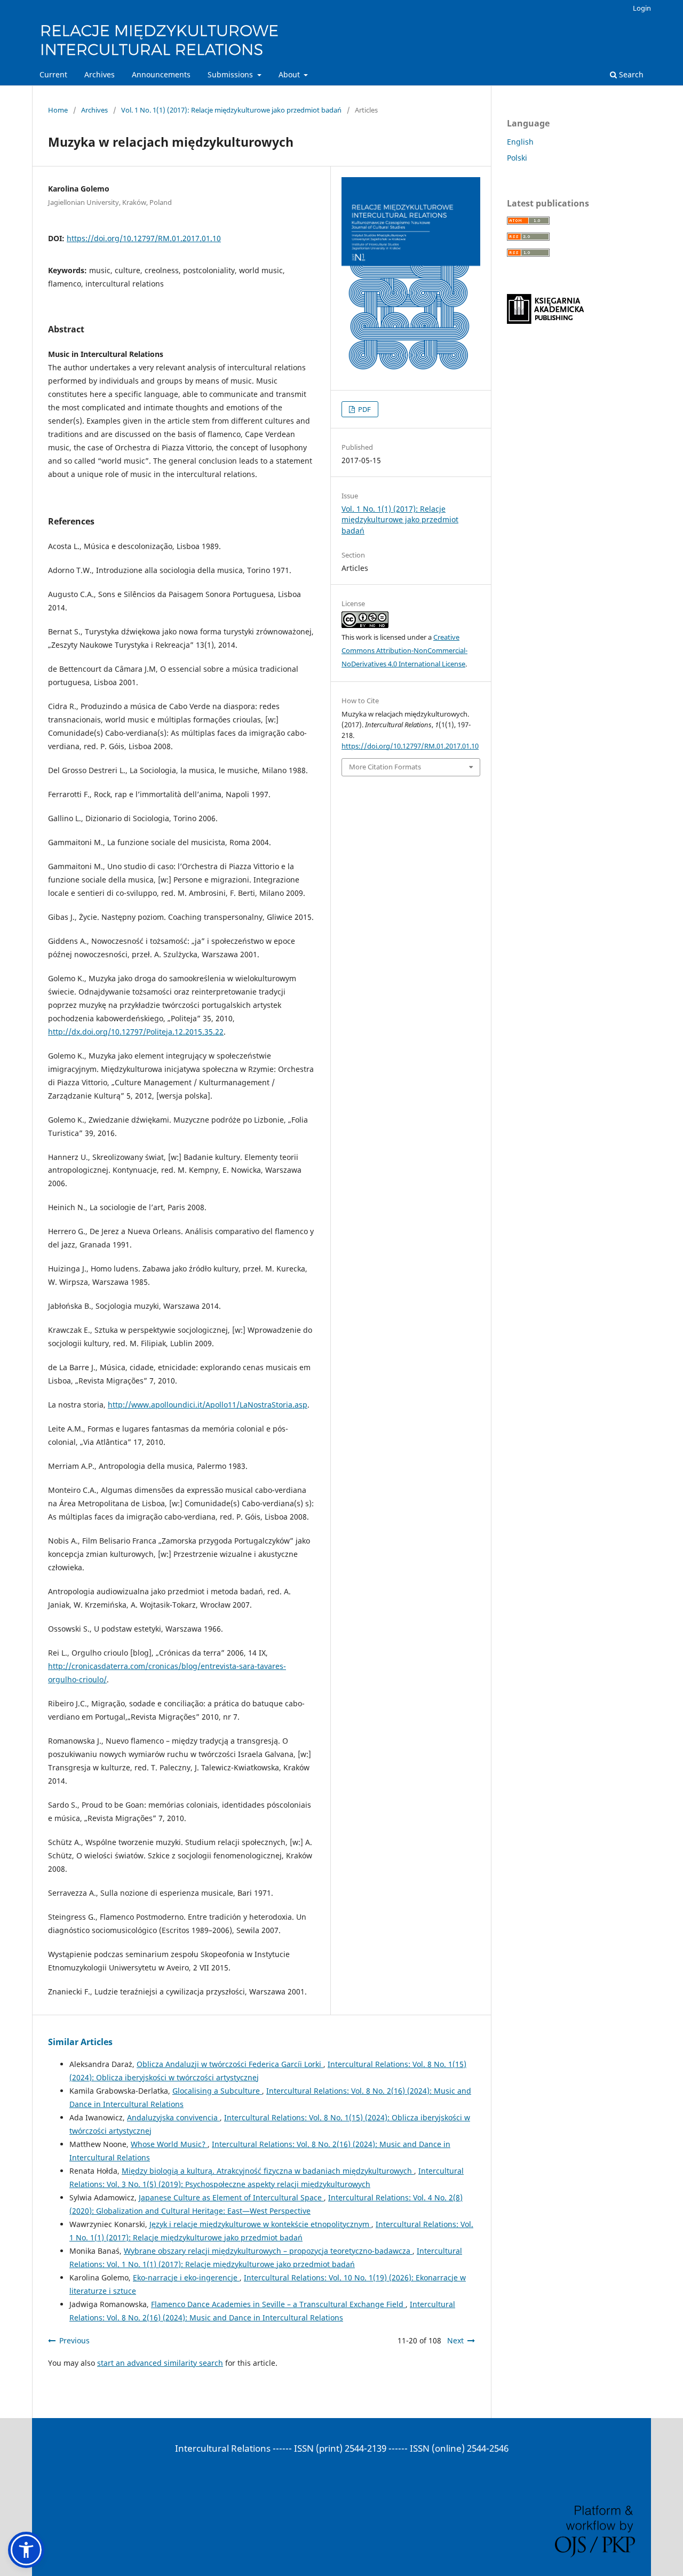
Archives (100, 74)
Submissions (231, 74)
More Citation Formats (385, 767)
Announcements (161, 74)
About (290, 74)
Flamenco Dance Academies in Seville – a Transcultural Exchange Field (278, 2304)
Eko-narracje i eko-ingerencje (186, 2277)
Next (455, 2340)
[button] (26, 2550)
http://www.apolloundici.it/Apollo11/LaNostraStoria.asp (208, 1405)
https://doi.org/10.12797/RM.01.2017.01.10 (144, 238)
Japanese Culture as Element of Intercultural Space (231, 2197)
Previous (74, 2340)
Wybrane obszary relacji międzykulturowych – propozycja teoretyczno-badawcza (268, 2251)
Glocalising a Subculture (217, 2091)
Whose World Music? (169, 2144)
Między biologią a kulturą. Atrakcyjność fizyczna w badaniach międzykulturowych (268, 2171)
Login (642, 8)
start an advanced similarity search (160, 2363)
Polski (517, 158)
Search (630, 74)
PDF (364, 409)
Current (53, 74)
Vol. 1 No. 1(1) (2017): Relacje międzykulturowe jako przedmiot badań (231, 110)
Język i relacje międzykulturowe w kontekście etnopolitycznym (260, 2224)
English (520, 142)
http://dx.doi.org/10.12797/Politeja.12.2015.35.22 (136, 1032)
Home (58, 110)
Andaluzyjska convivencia (173, 2117)
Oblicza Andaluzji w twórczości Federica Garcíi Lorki (230, 2064)
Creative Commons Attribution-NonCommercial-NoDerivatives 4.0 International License (404, 650)
